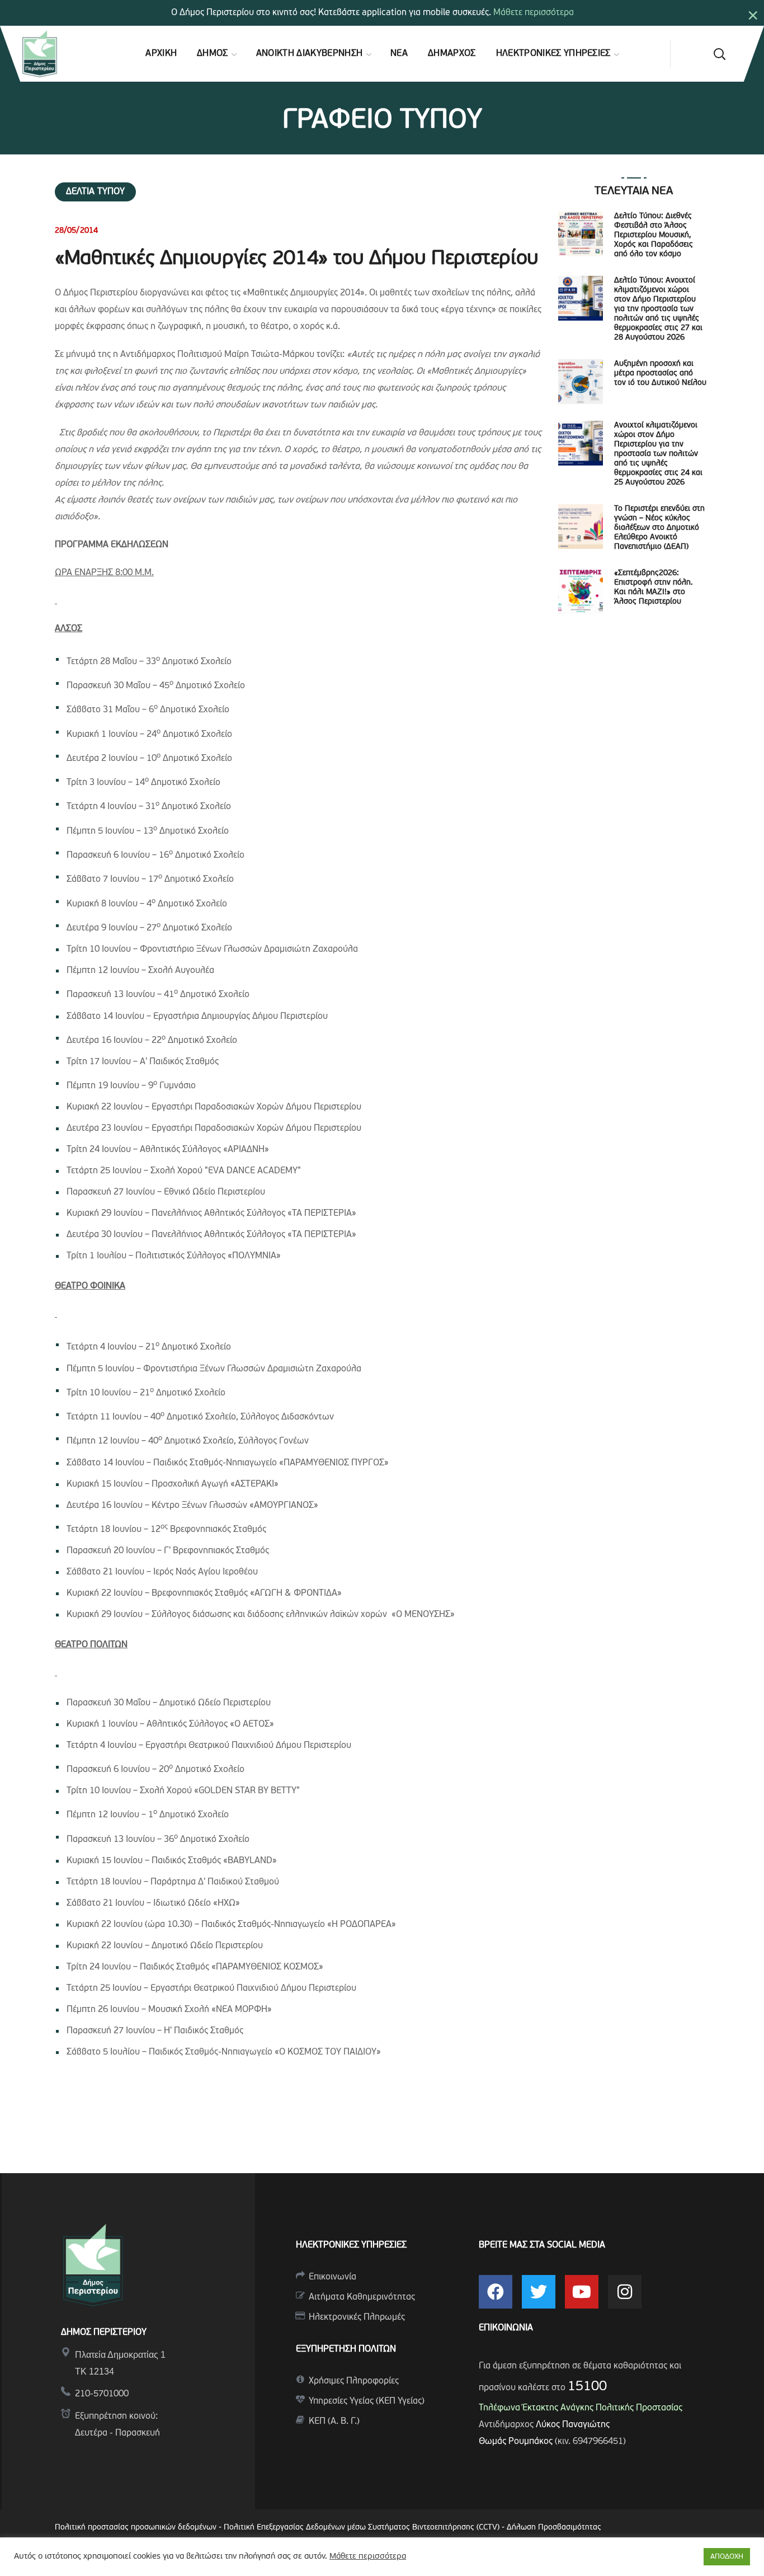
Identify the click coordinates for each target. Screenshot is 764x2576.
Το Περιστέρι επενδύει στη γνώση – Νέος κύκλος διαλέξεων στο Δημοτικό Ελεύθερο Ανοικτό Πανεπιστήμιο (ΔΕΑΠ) (659, 528)
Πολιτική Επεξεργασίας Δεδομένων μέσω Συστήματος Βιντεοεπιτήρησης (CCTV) (363, 2528)
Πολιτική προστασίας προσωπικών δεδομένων (136, 2528)
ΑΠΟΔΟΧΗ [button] (727, 2557)
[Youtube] (582, 2292)
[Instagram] (625, 2292)
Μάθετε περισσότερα (534, 13)
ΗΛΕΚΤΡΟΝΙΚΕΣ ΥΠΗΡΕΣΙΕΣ (351, 2245)
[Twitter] (539, 2292)
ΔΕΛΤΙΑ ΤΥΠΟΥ (95, 192)
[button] (719, 54)
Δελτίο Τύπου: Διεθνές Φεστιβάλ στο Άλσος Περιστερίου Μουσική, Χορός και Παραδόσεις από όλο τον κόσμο (654, 235)
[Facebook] (496, 2292)
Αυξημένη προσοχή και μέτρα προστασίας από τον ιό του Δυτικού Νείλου (660, 373)
